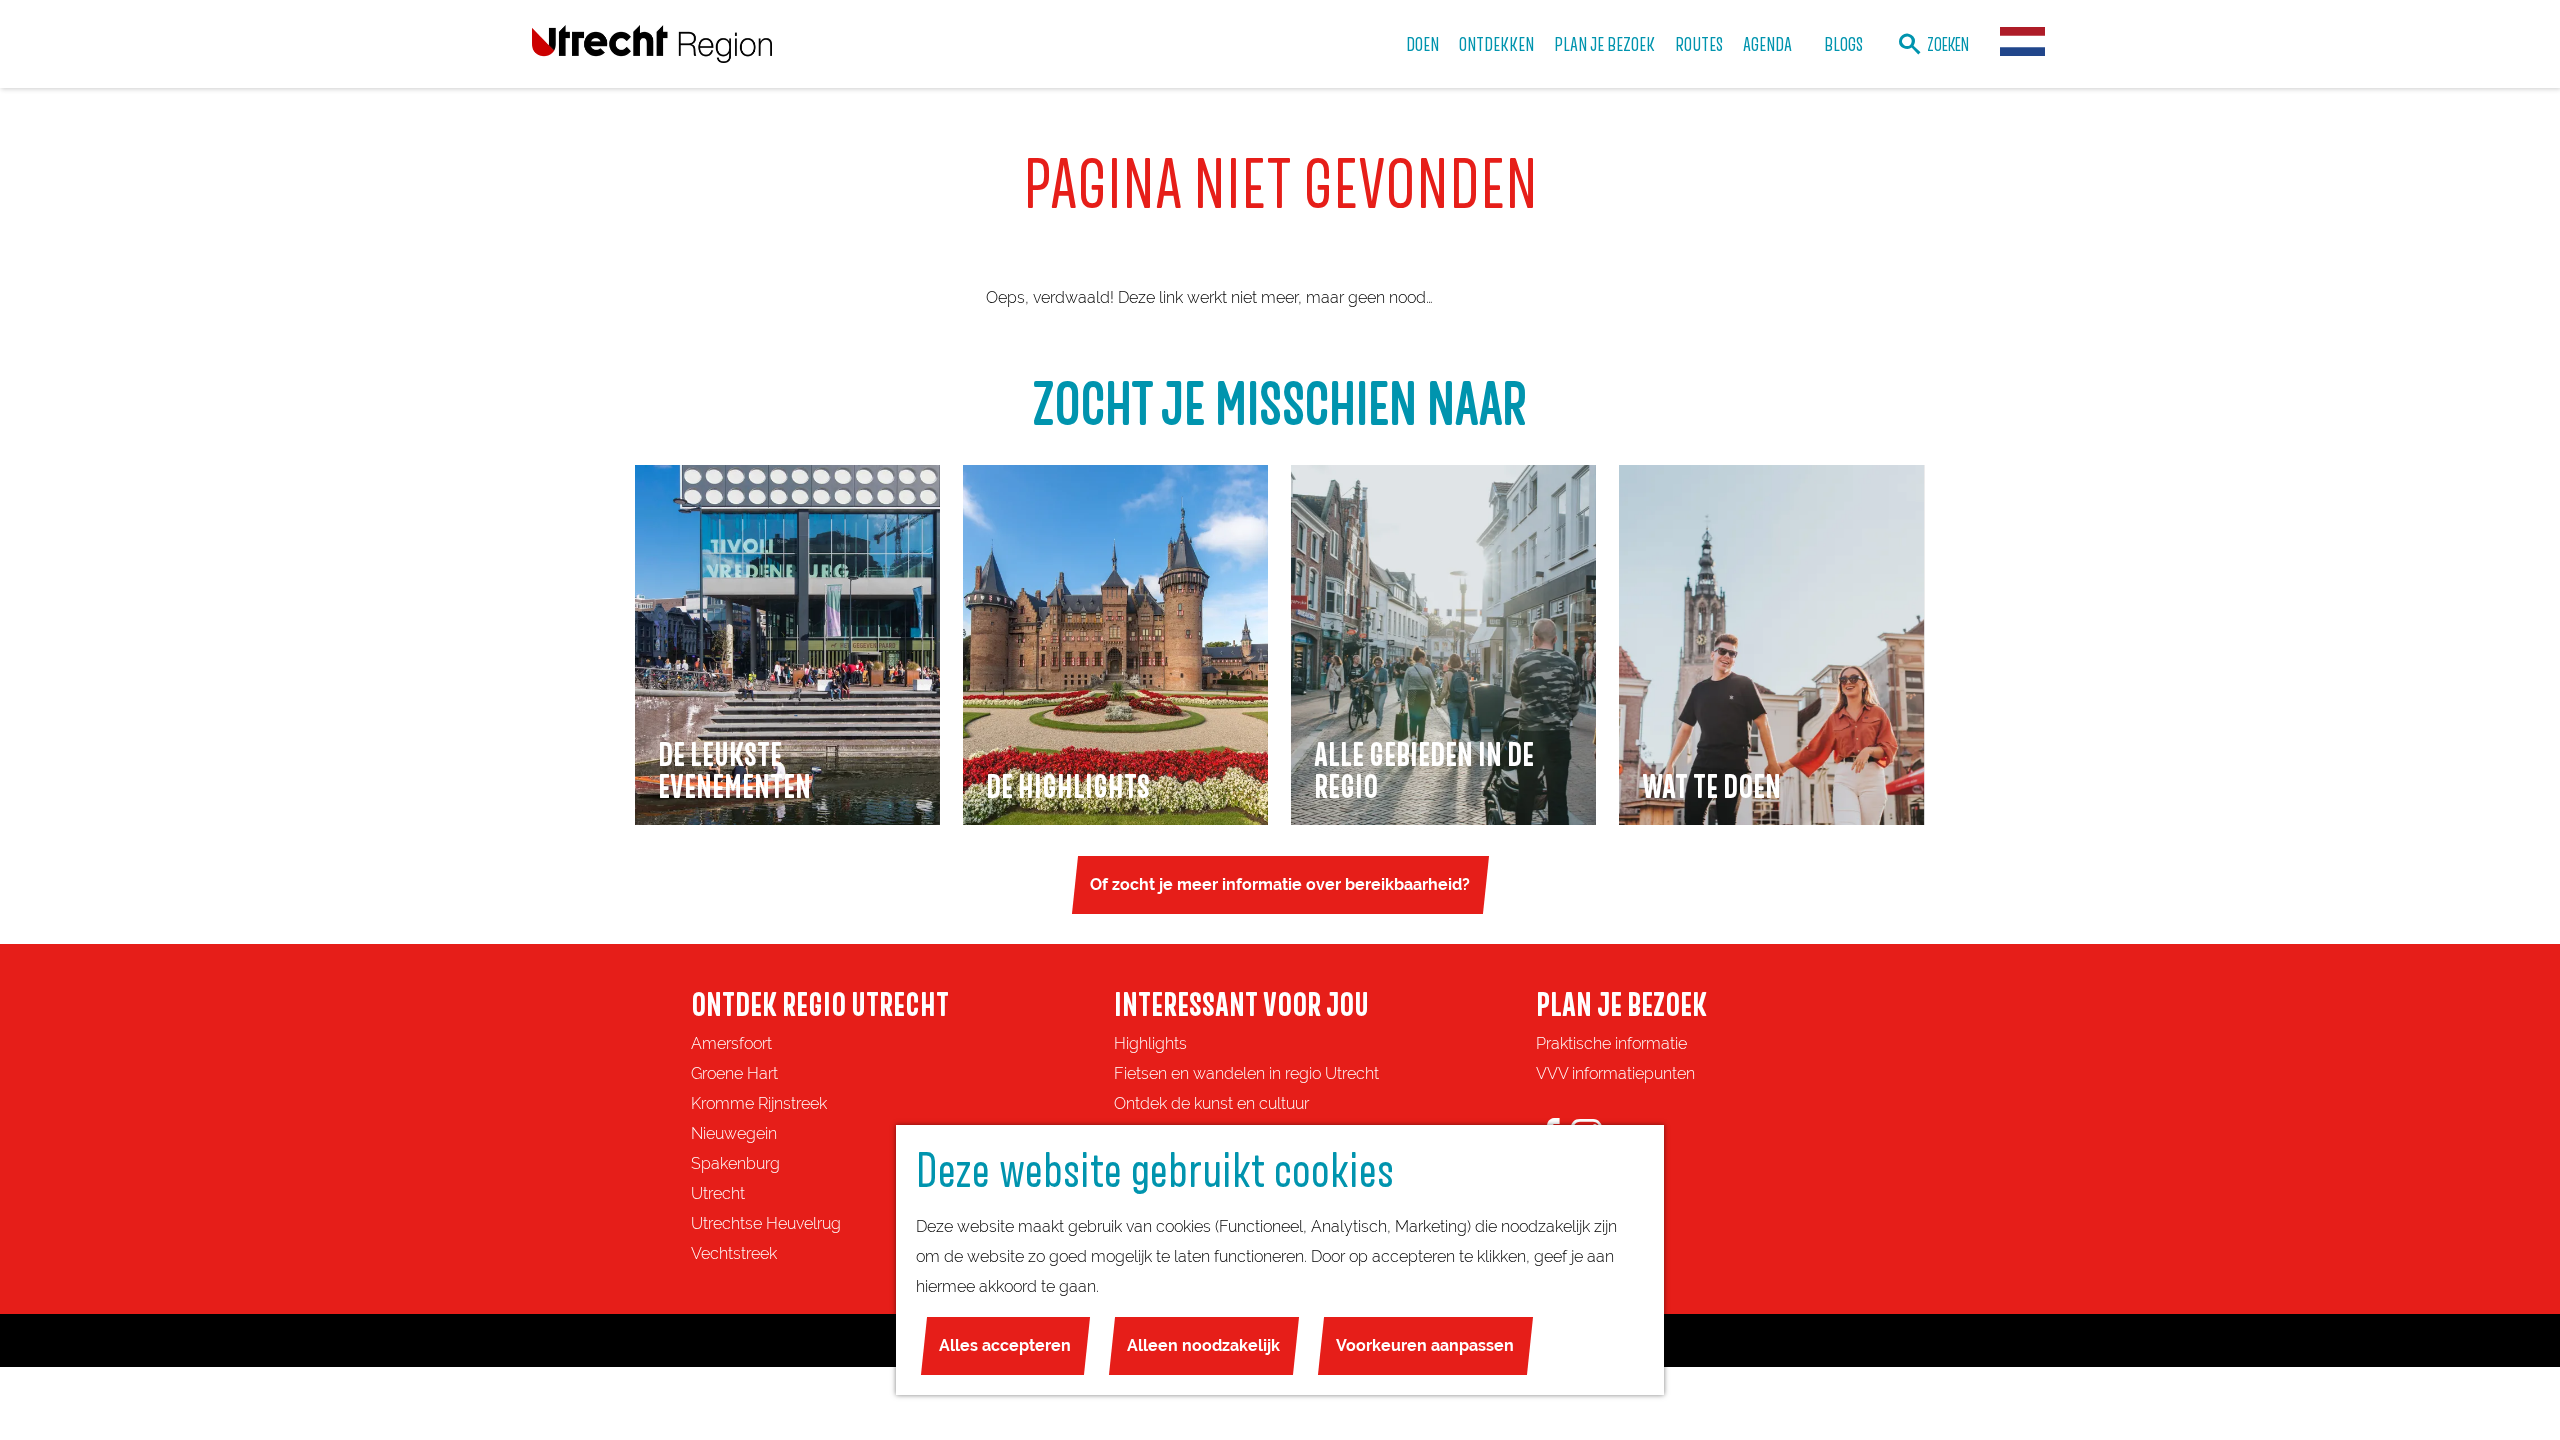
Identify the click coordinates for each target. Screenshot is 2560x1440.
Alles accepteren (1005, 1345)
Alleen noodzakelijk (1203, 1345)
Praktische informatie (1611, 1043)
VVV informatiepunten (1615, 1073)
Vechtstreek (734, 1253)
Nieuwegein (734, 1133)
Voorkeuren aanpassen (1425, 1345)
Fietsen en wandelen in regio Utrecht (1246, 1073)
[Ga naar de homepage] (652, 43)
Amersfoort (731, 1043)
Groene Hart (734, 1073)
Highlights (1150, 1043)
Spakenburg (735, 1163)
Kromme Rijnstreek (759, 1103)
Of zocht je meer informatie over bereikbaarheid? (1280, 884)
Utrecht (718, 1193)
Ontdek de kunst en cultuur (1211, 1103)
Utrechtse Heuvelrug (766, 1223)
